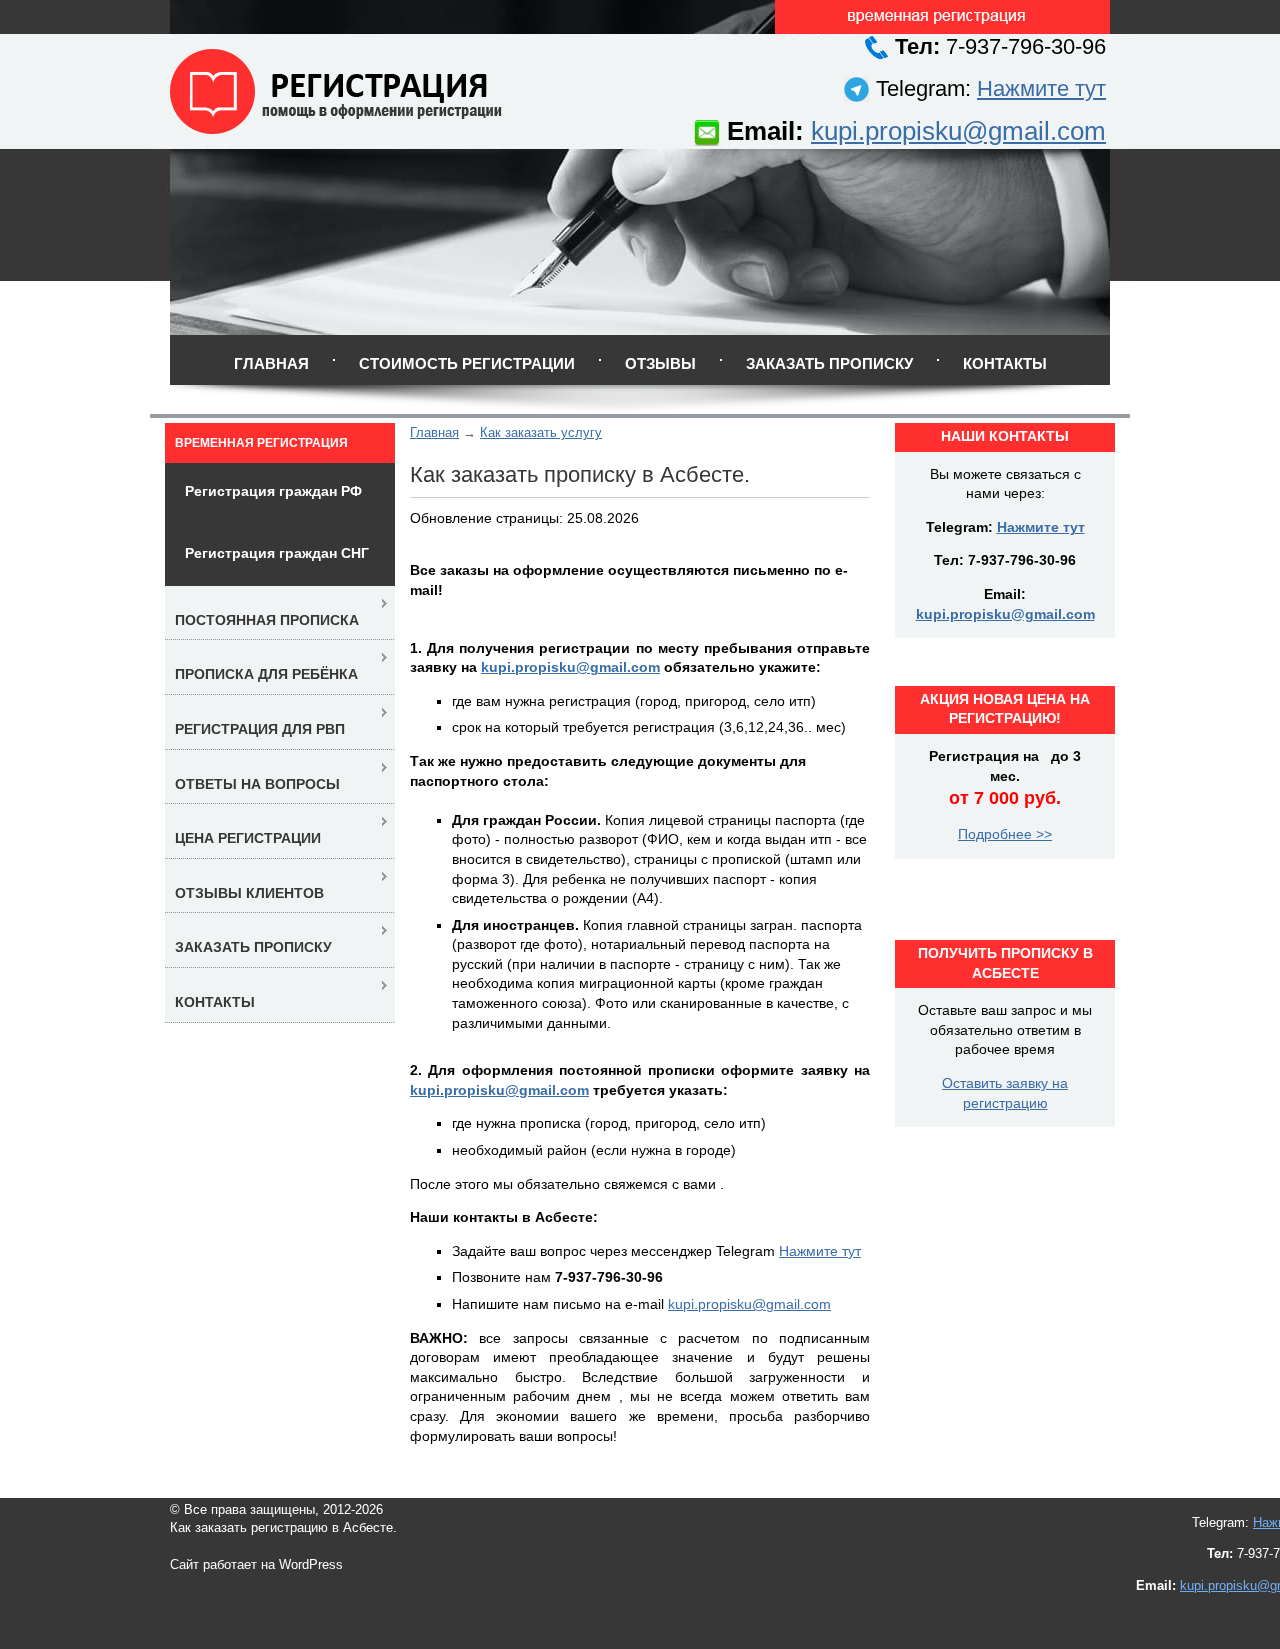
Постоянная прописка (267, 620)
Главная (271, 363)
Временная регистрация (261, 443)
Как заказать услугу (541, 432)
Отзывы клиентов (249, 893)
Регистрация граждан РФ (273, 491)
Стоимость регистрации (467, 363)
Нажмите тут (1041, 88)
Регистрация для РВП (260, 729)
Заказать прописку (829, 363)
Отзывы (660, 363)
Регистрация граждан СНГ (277, 553)
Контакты (1005, 363)
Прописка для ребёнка (266, 674)
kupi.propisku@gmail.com (958, 131)
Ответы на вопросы (257, 784)
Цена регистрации (248, 838)
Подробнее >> (1005, 834)
